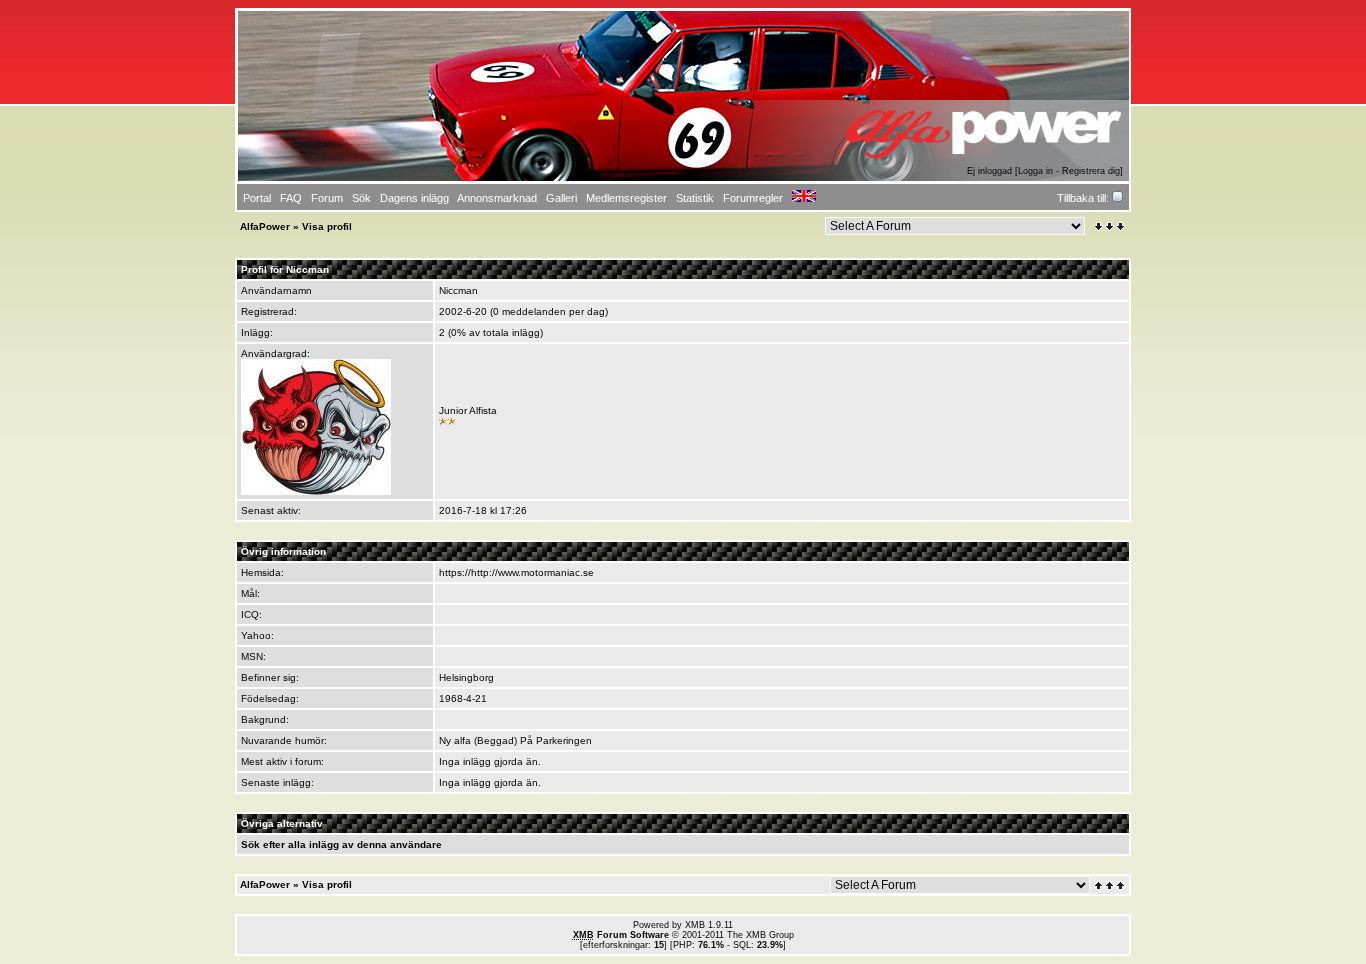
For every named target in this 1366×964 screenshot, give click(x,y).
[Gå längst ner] (1109, 226)
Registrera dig (1091, 171)
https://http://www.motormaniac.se (516, 572)
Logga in (1035, 171)
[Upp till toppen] (1111, 885)
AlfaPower (265, 226)
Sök (250, 844)
